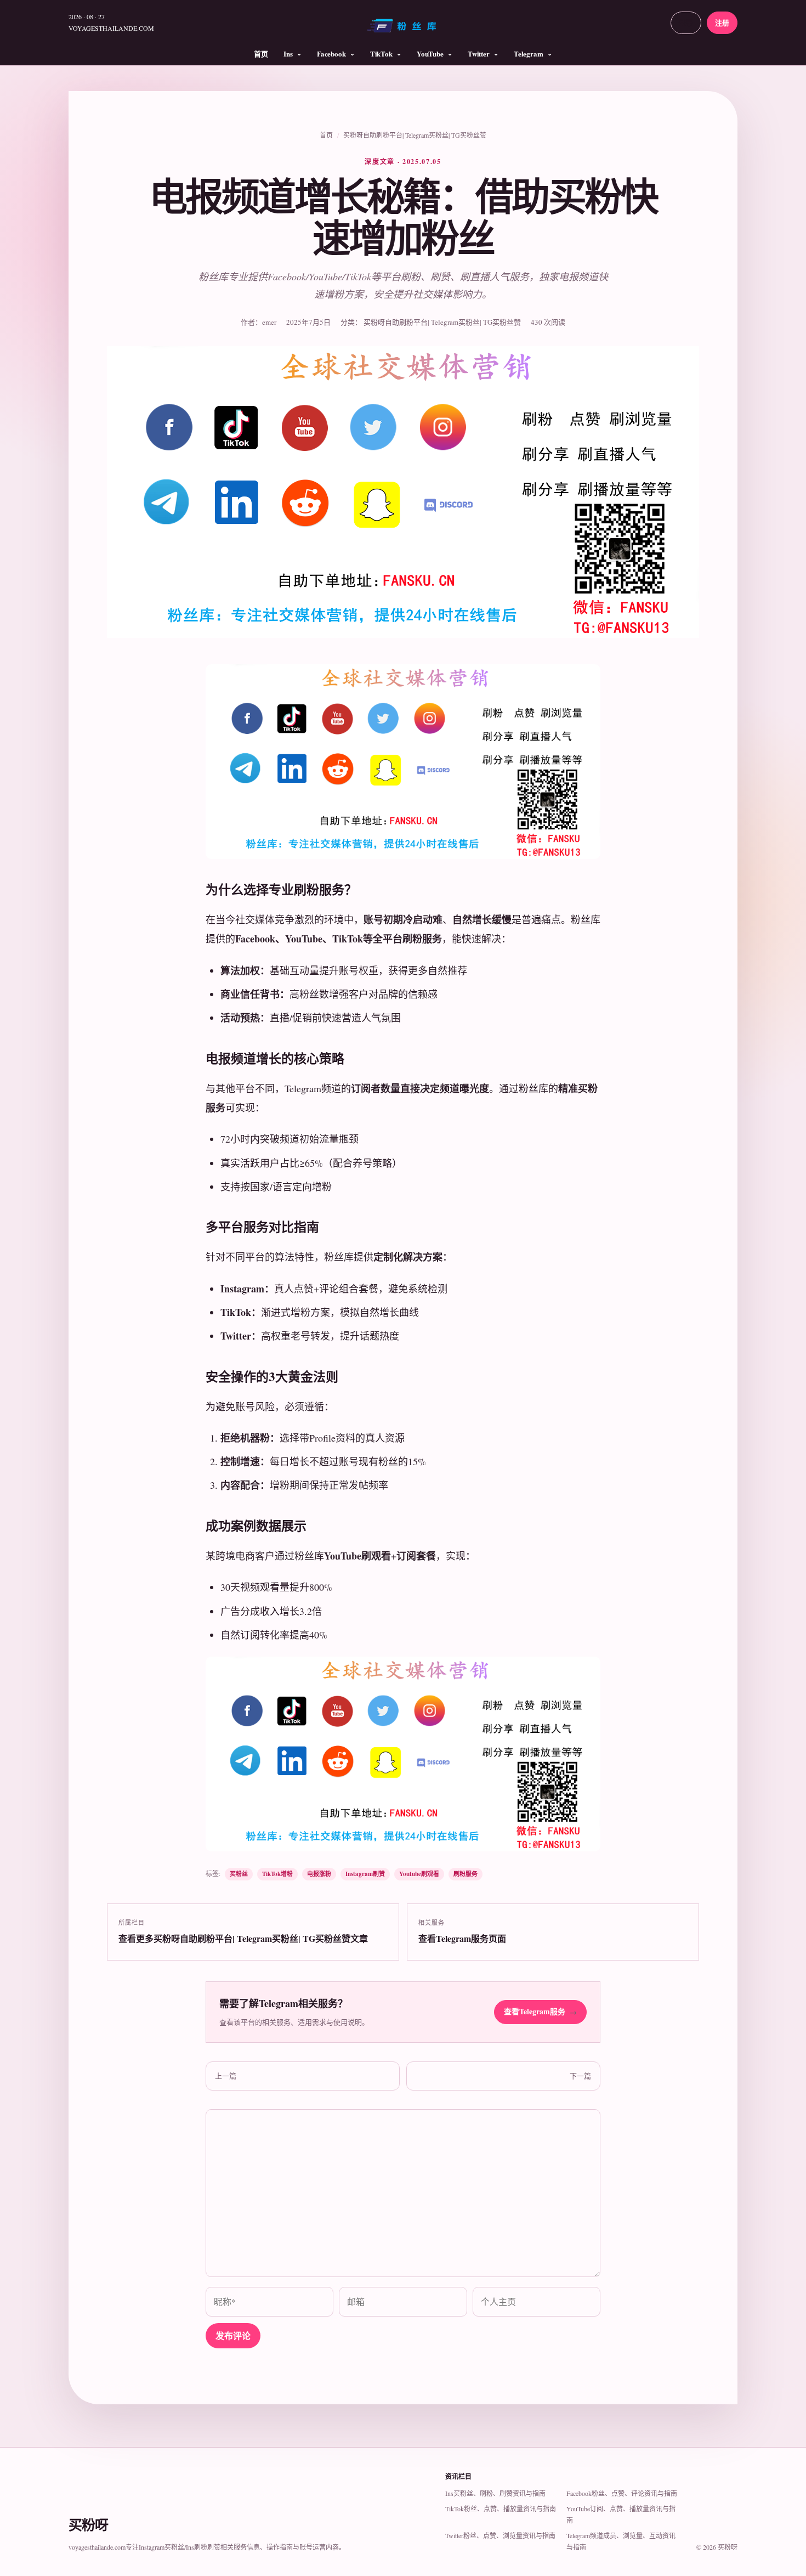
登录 (686, 22)
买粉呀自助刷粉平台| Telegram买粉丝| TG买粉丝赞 (415, 135)
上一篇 (226, 2076)
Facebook (331, 53)
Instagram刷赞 (365, 1874)
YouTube (430, 53)
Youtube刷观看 (419, 1874)
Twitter (479, 53)
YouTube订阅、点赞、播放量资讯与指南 (621, 2514)
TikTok (381, 53)
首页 (261, 53)
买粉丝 (239, 1874)
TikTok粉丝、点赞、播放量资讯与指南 (501, 2509)
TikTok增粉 (277, 1874)
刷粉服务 (466, 1874)
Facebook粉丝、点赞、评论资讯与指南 (622, 2493)
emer (269, 322)
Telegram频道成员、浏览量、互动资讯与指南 (621, 2541)
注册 (722, 22)
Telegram (529, 53)
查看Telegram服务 (540, 2011)
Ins (288, 53)
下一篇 (580, 2076)
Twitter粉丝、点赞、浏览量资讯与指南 (500, 2535)
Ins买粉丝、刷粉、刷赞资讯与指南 (495, 2493)
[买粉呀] (403, 30)
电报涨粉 (319, 1874)
